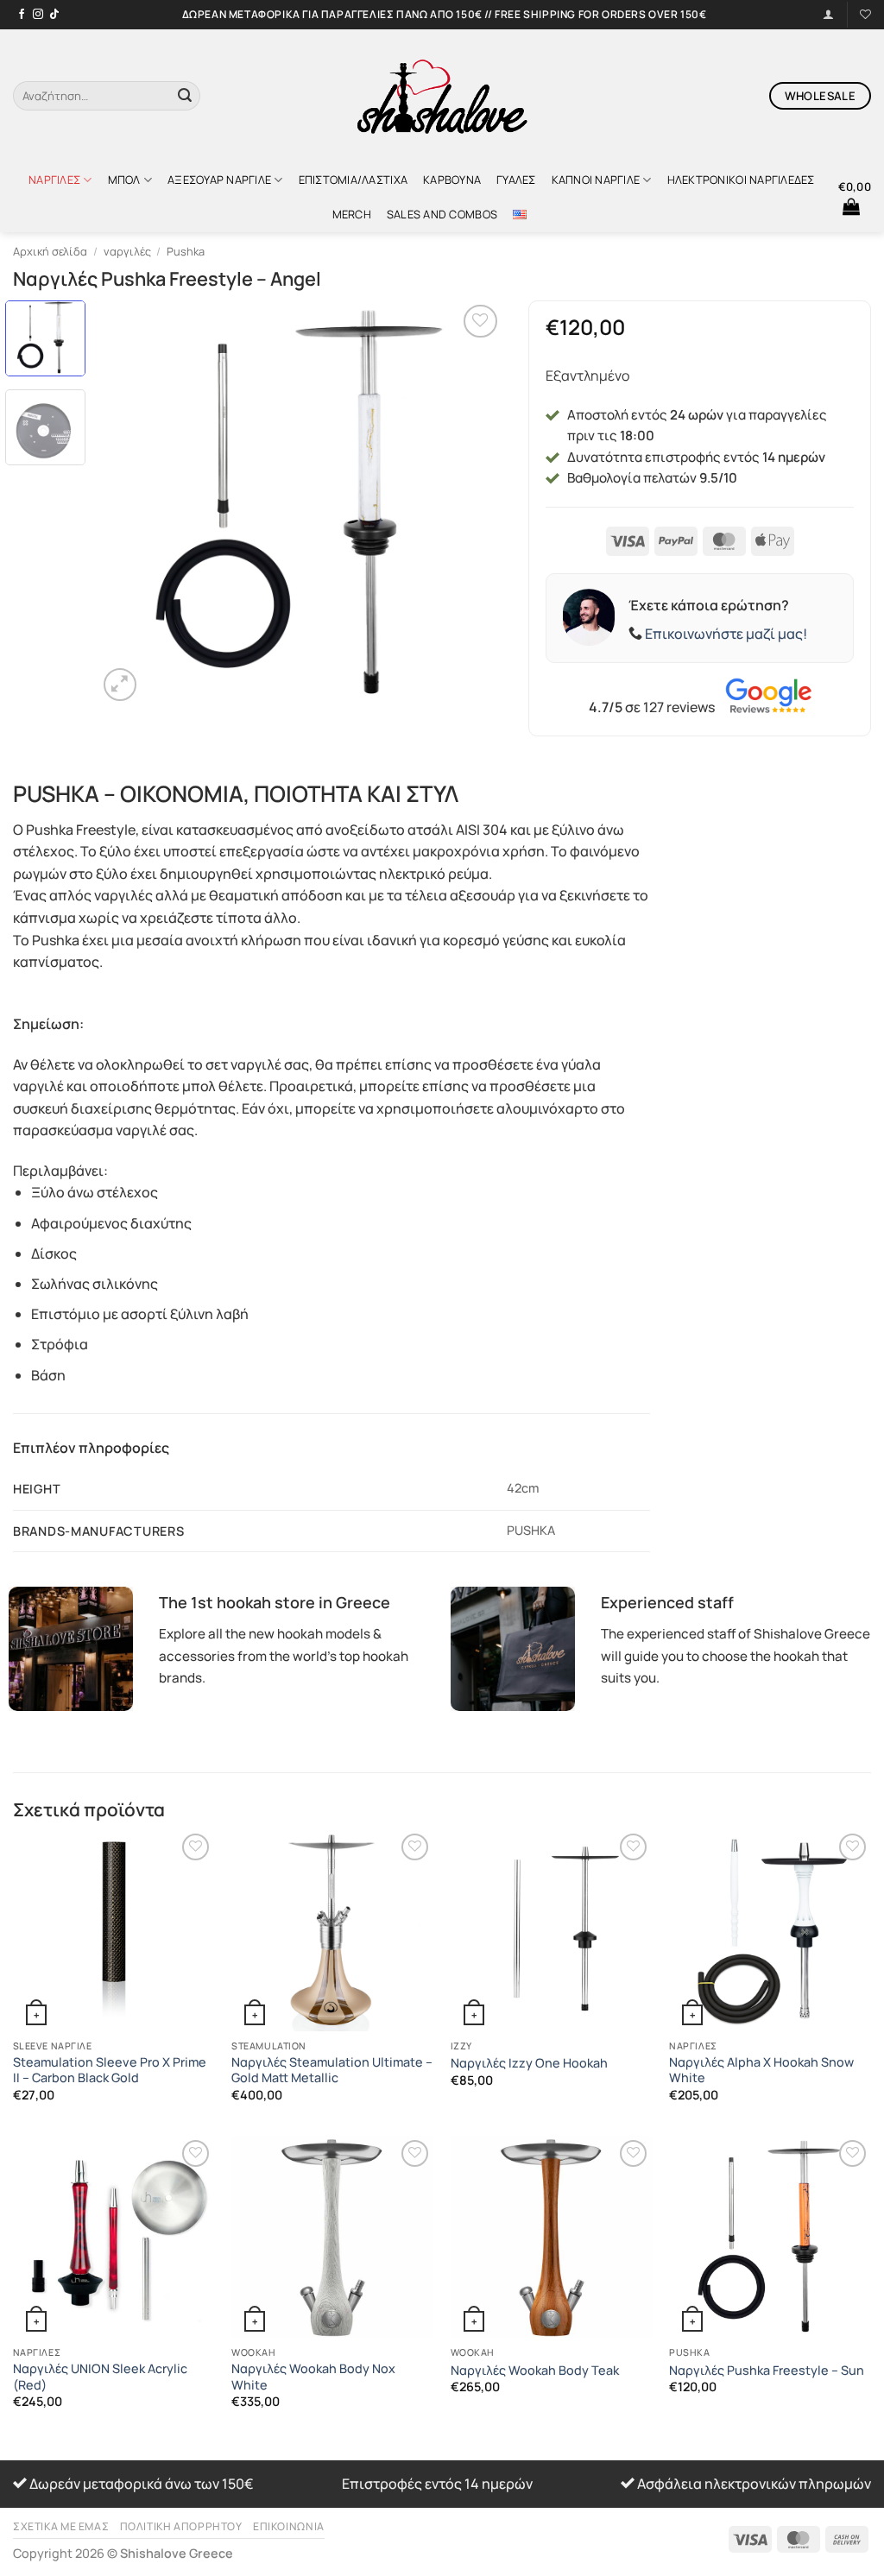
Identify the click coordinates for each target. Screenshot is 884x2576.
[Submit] (185, 96)
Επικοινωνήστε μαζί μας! (726, 634)
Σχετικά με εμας (61, 2526)
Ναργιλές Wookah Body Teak (535, 2371)
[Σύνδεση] (828, 14)
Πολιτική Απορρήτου (181, 2526)
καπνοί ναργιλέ (596, 180)
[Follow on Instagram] (38, 15)
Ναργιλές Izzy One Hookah (529, 2063)
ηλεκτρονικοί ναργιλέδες (741, 180)
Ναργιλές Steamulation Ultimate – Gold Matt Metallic (332, 2071)
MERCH (352, 214)
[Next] (473, 503)
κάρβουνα (452, 180)
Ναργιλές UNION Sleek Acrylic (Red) (100, 2377)
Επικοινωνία (289, 2526)
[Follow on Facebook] (22, 15)
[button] (855, 197)
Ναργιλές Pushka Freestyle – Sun (767, 2371)
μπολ (124, 180)
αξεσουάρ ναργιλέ (219, 180)
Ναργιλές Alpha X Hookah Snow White (761, 2071)
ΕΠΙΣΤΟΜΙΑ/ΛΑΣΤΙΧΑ (353, 180)
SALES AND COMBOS (442, 214)
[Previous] (127, 503)
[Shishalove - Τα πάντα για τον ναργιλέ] (442, 96)
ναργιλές (54, 180)
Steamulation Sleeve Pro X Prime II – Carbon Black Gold (110, 2071)
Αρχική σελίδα (50, 251)
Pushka (186, 251)
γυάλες (516, 180)
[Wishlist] (865, 14)
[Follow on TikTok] (54, 15)
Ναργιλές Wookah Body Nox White (313, 2377)
